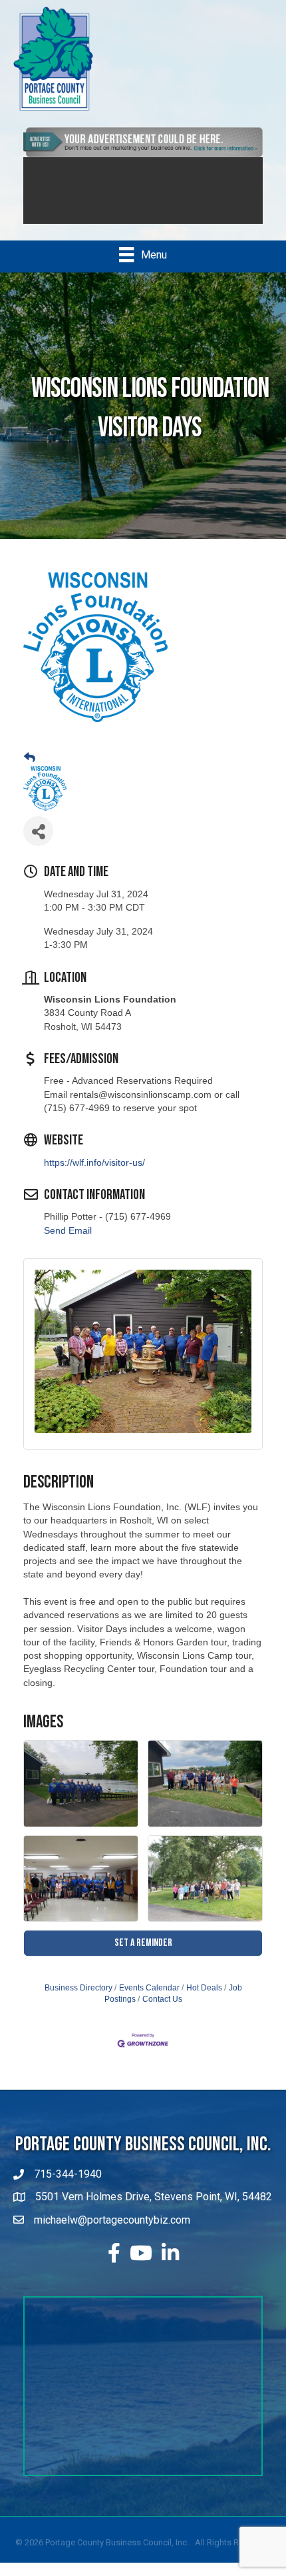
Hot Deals (204, 1988)
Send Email (68, 1230)
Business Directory (78, 1988)
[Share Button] (38, 831)
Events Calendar (149, 1988)
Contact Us (162, 1999)
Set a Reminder (143, 1943)
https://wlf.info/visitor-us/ (94, 1162)
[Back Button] (30, 758)
